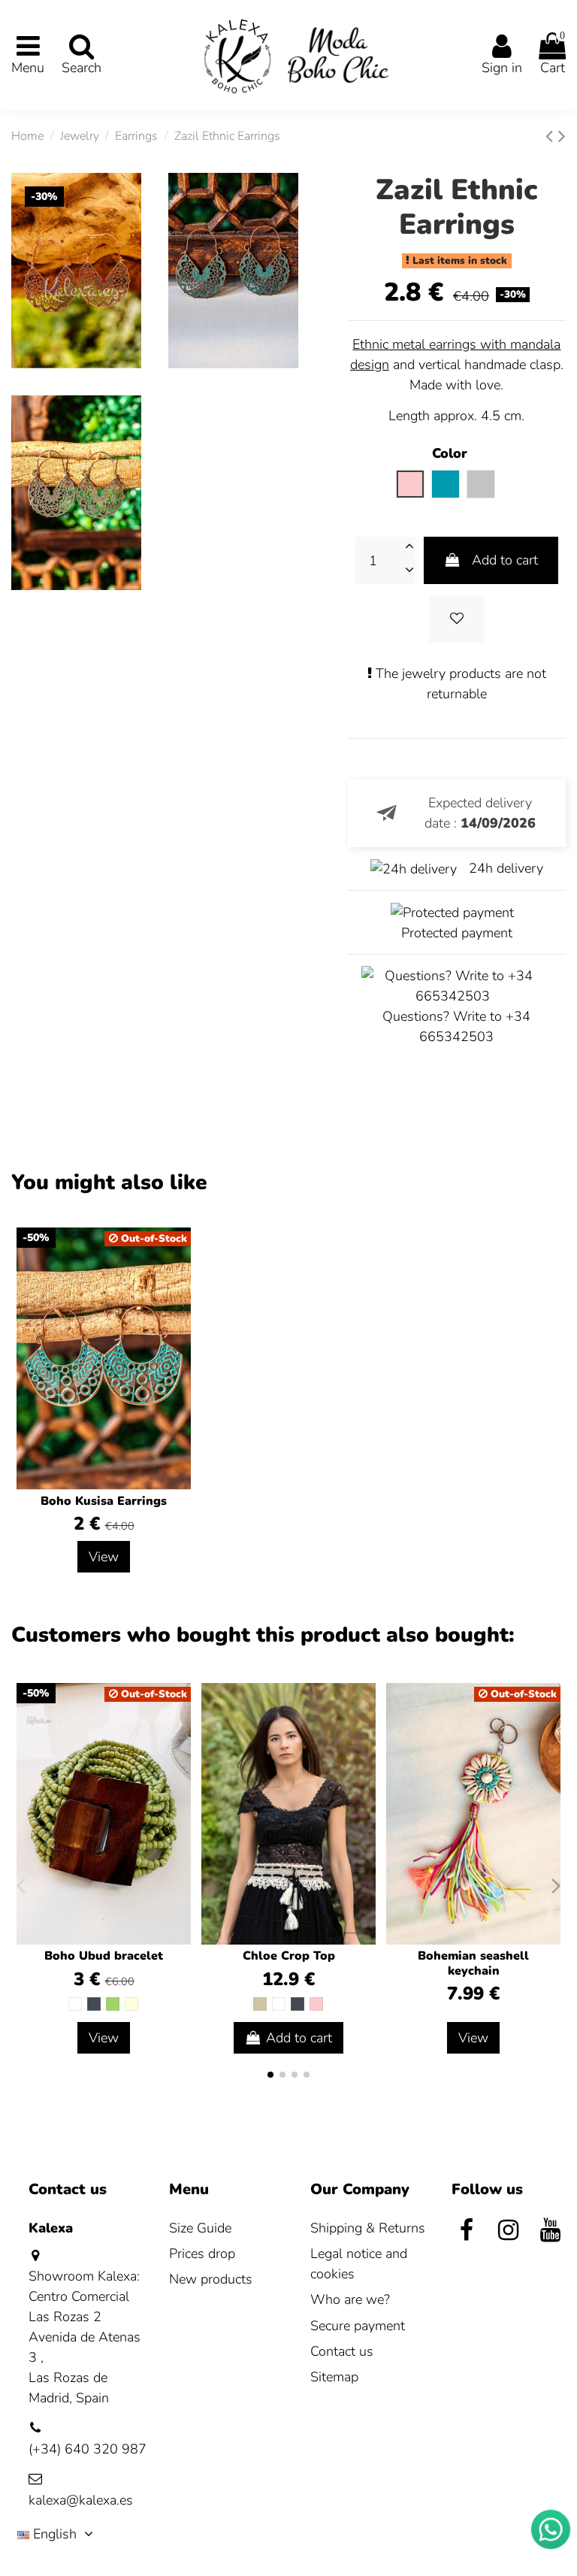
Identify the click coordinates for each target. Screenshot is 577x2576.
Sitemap (334, 2377)
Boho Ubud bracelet (104, 1956)
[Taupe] (260, 2004)
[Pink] (316, 2004)
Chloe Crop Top (289, 1956)
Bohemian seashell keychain (473, 1963)
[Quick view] (363, 1739)
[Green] (113, 2004)
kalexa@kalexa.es (81, 2500)
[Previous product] (552, 136)
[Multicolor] (131, 2004)
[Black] (94, 2004)
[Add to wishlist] (457, 619)
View (104, 1557)
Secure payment (358, 2326)
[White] (75, 2004)
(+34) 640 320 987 (88, 2449)
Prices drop (202, 2254)
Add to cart (505, 560)
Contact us (342, 2351)
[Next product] (562, 136)
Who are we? (350, 2299)
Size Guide (200, 2228)
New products (211, 2279)
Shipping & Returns (368, 2228)
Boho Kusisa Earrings (104, 1501)
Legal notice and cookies (359, 2264)
